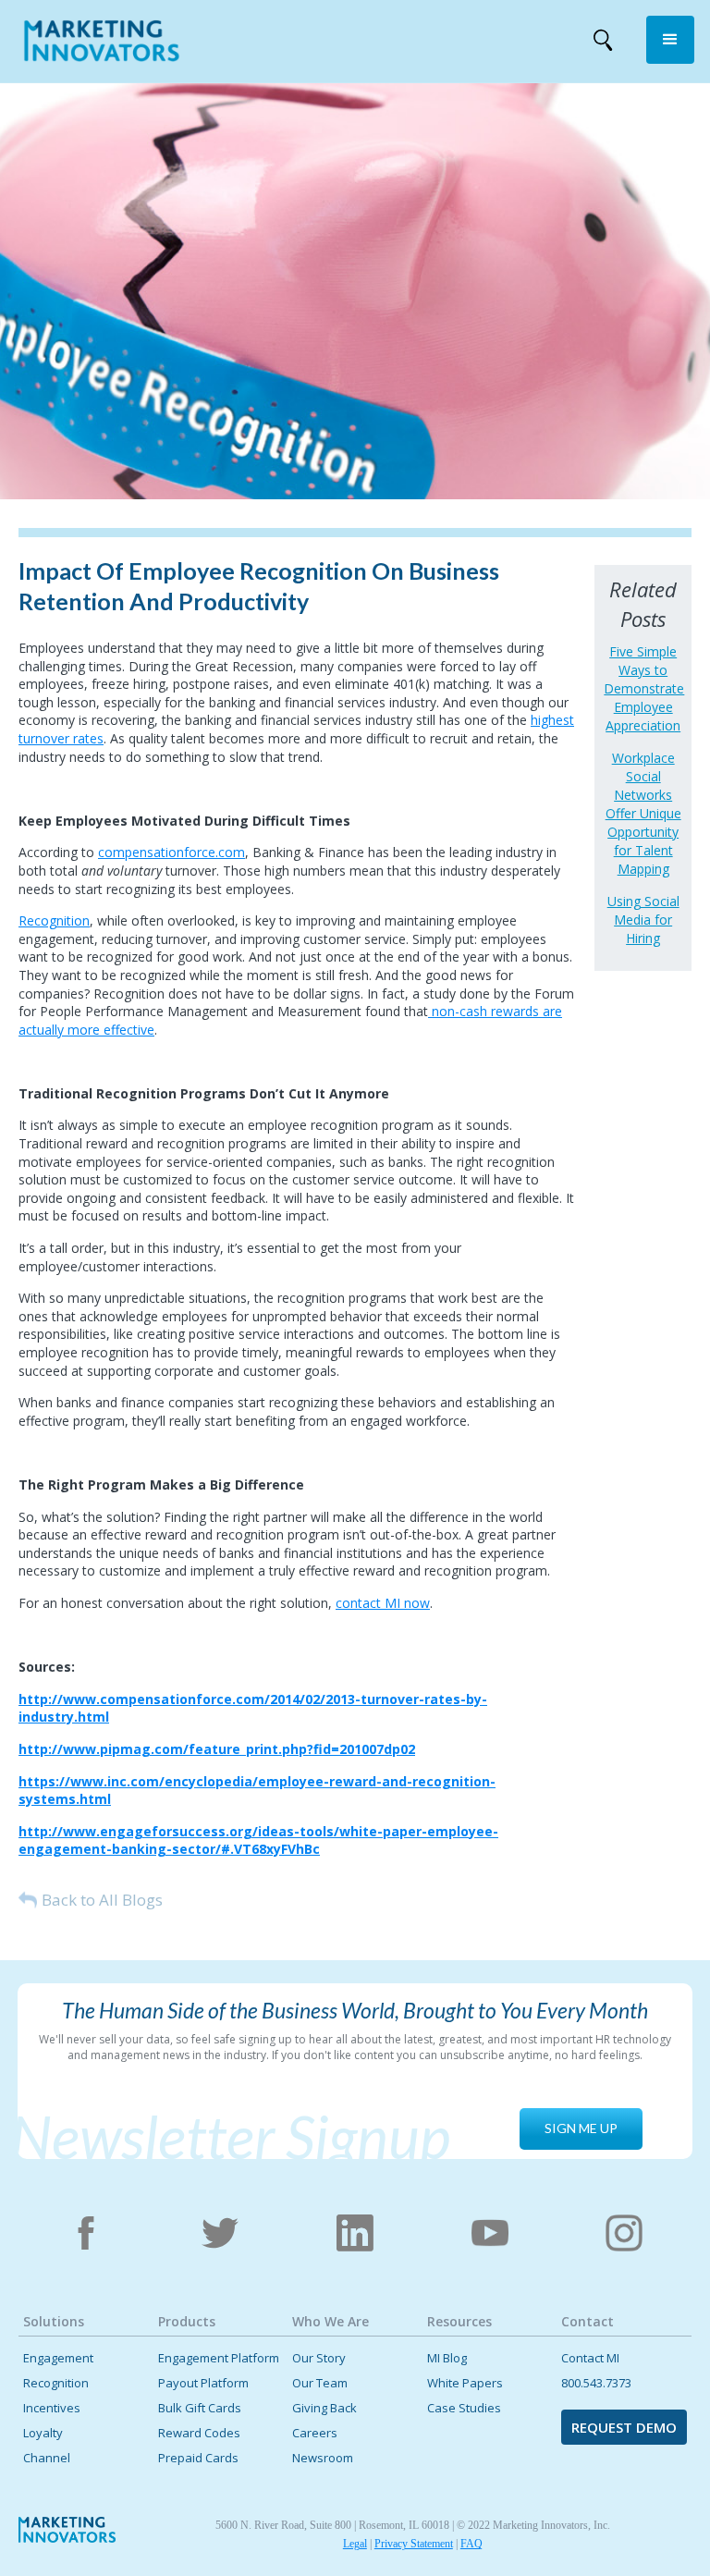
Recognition (54, 920)
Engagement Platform (219, 2358)
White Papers (465, 2383)
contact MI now (383, 1603)
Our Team (320, 2383)
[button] (670, 40)
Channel (47, 2458)
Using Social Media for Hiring (643, 920)
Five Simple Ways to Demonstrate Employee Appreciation (643, 688)
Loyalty (43, 2433)
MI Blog (447, 2358)
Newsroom (323, 2458)
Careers (315, 2433)
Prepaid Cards (198, 2458)
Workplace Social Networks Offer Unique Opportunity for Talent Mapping (643, 813)
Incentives (52, 2408)
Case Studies (464, 2408)
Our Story (319, 2358)
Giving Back (324, 2408)
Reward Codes (199, 2433)
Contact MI (590, 2358)
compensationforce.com (171, 852)
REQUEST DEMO (624, 2427)
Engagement (58, 2358)
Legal (355, 2544)
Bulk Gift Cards (200, 2408)
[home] (102, 44)
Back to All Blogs (102, 1900)
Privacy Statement (414, 2544)
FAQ (471, 2544)
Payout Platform (203, 2383)
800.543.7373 (596, 2383)
